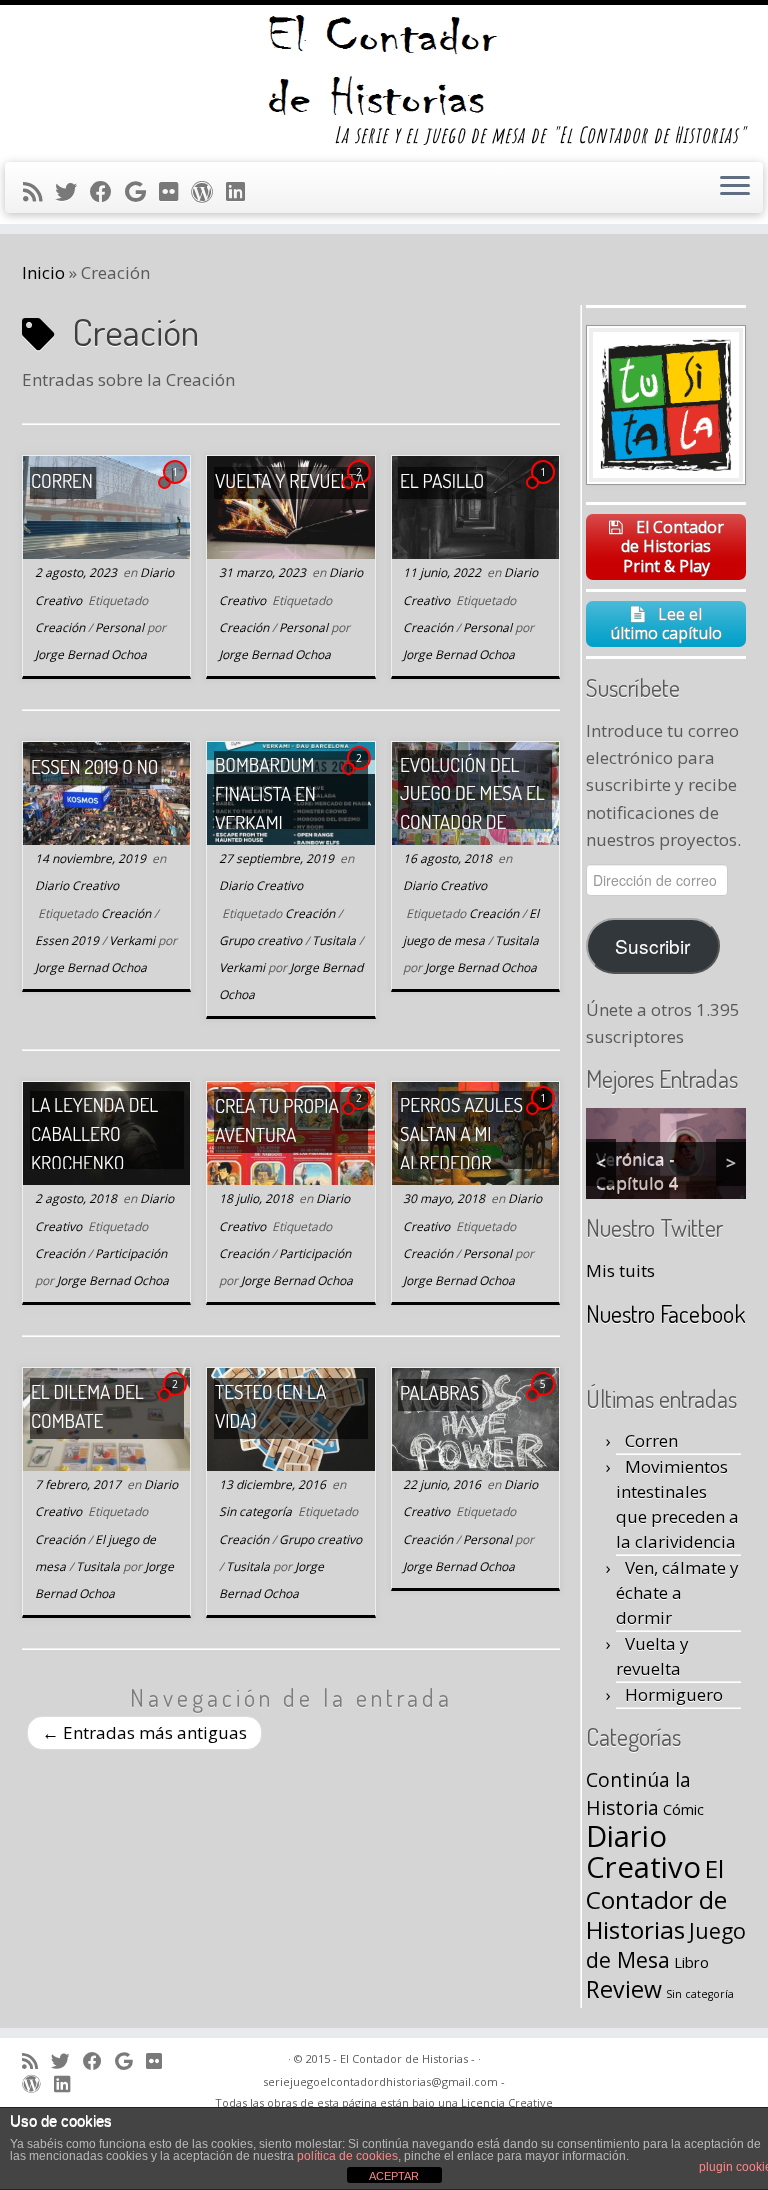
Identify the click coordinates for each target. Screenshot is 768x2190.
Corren (651, 1440)
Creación (61, 627)
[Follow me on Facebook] (107, 191)
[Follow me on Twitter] (72, 191)
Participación (131, 1253)
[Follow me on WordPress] (208, 191)
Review (624, 1989)
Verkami (133, 940)
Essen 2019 (68, 940)
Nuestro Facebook (665, 1313)
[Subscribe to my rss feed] (39, 191)
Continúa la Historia (638, 1793)
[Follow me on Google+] (142, 191)
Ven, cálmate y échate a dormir (677, 1592)
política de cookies (347, 2156)
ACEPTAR (394, 2176)
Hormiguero (674, 1694)
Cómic (683, 1809)
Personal (121, 627)
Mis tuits (620, 1270)
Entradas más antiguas (144, 1732)
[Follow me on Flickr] (175, 191)
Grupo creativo (262, 940)
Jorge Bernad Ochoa (91, 654)
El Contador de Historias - (407, 2058)
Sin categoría (257, 1511)
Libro (691, 1962)
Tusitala (335, 940)
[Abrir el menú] (735, 188)
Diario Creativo (77, 885)
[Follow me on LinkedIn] (242, 191)
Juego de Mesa (666, 1945)
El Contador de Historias (656, 1898)
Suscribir (652, 945)
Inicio (43, 272)
